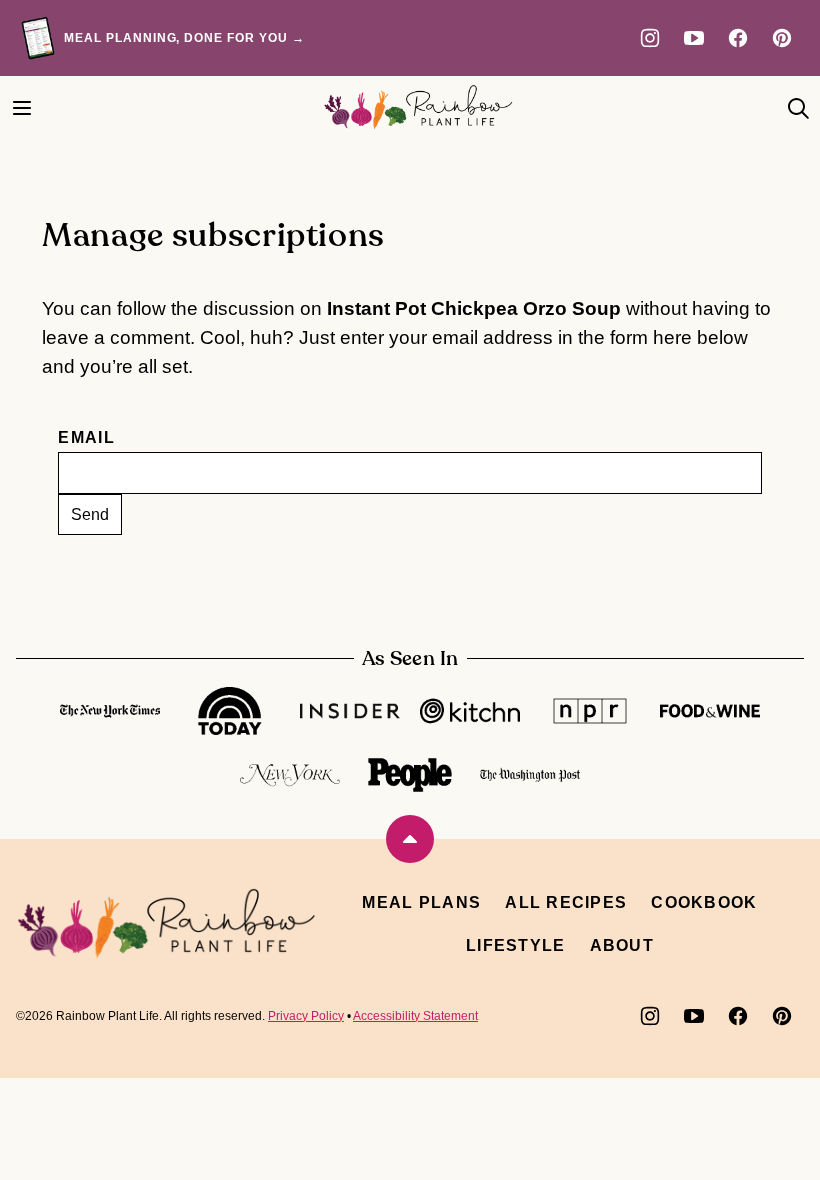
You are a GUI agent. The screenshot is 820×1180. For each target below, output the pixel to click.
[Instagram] (650, 38)
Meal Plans (421, 902)
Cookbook (704, 902)
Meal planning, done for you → (184, 38)
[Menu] (22, 108)
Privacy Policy (306, 1016)
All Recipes (566, 902)
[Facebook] (738, 38)
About (622, 945)
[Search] (798, 108)
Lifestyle (516, 945)
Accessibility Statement (415, 1016)
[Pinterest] (782, 38)
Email (86, 437)
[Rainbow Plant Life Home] (418, 107)
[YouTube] (694, 38)
